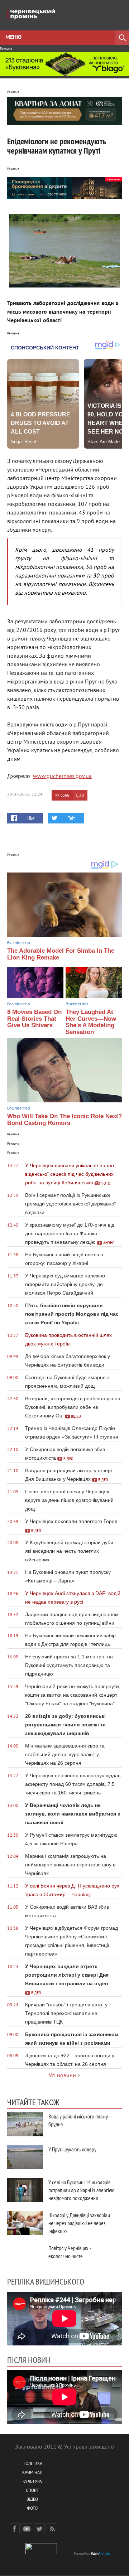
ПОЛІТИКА (32, 2464)
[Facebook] (14, 2529)
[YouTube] (27, 2529)
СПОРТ (32, 2491)
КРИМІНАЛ (32, 2473)
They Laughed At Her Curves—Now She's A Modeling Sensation (91, 1022)
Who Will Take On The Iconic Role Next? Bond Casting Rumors (64, 1120)
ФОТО (32, 2509)
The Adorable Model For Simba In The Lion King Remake (61, 954)
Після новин (29, 2360)
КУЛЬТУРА (32, 2482)
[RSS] (52, 2529)
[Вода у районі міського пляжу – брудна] (25, 2124)
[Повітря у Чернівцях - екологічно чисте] (25, 2256)
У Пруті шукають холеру (72, 2149)
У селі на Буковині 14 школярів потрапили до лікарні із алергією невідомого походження (81, 2190)
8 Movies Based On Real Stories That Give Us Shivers (34, 1019)
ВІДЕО (32, 2500)
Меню (13, 38)
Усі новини (62, 2076)
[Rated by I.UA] (41, 2553)
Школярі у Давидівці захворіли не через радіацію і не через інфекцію (79, 2223)
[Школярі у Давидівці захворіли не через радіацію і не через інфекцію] (25, 2223)
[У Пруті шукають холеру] (25, 2157)
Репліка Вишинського (46, 2281)
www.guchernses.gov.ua (62, 777)
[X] (39, 2529)
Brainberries (19, 943)
